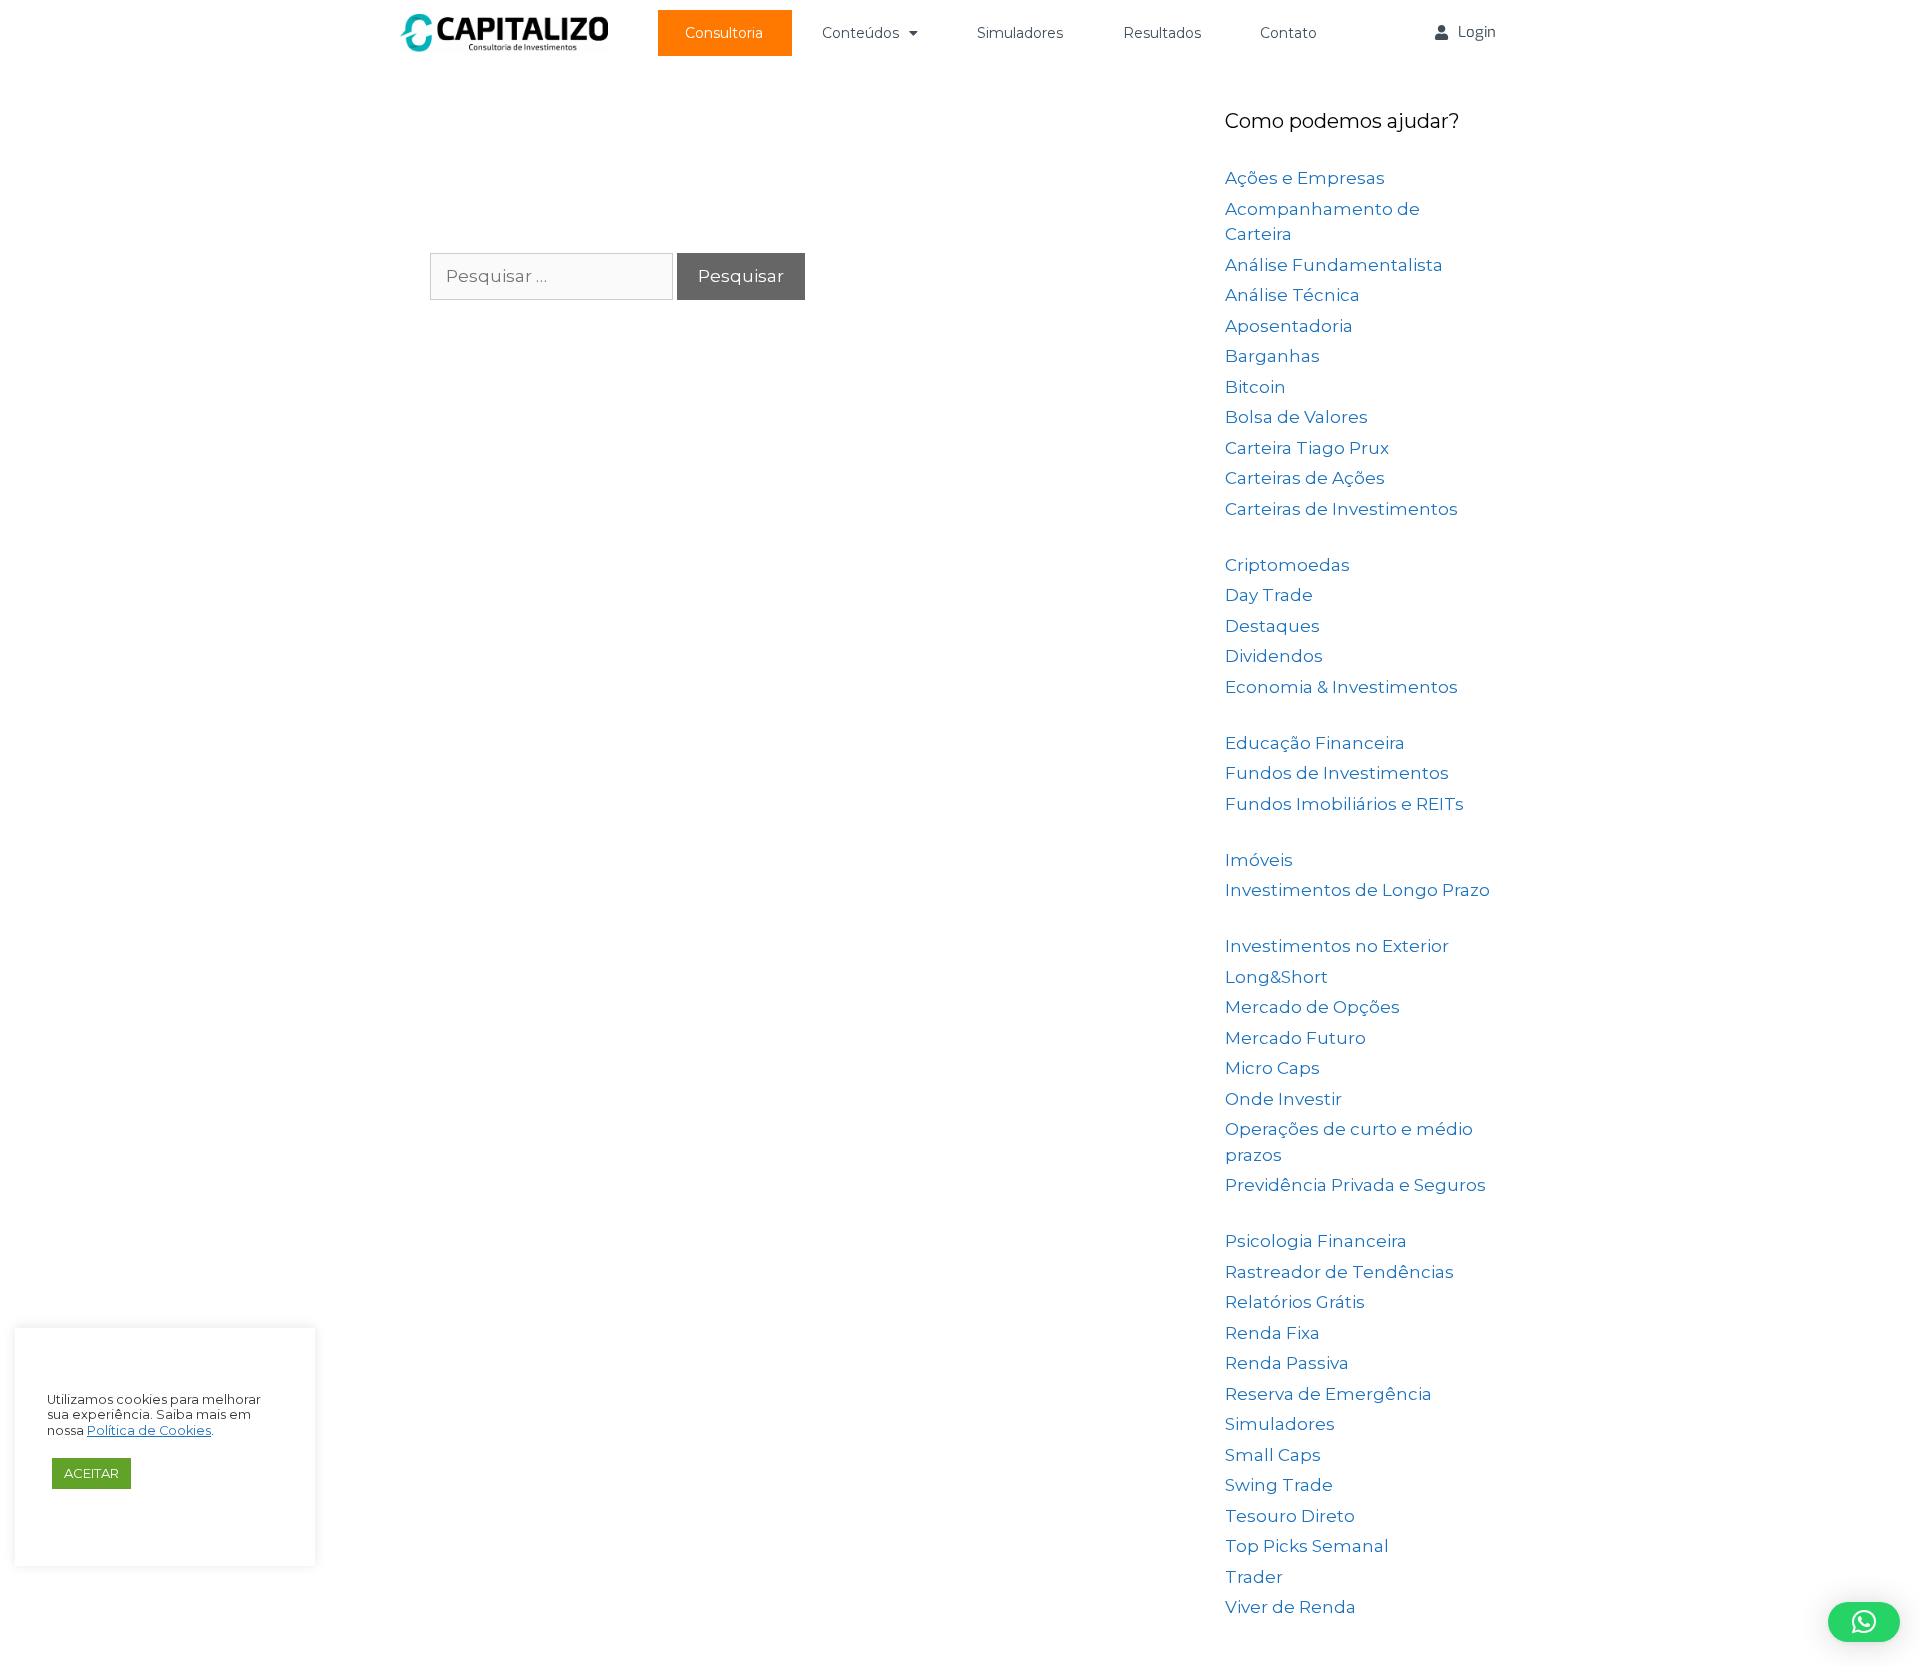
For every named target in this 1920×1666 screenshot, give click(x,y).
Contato (1288, 33)
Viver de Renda (1290, 1607)
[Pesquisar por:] (553, 276)
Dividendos (1274, 656)
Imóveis (1259, 860)
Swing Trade (1279, 1485)
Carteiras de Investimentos (1341, 509)
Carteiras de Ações (1305, 478)
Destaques (1272, 626)
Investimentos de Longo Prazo (1357, 890)
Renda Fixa (1272, 1333)
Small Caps (1273, 1455)
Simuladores (1020, 33)
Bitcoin (1255, 387)
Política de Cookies (149, 1430)
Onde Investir (1283, 1099)
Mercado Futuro (1295, 1038)
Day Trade (1269, 595)
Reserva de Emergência (1328, 1394)
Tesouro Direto (1290, 1516)
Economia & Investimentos (1341, 687)
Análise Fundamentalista (1334, 265)
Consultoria (724, 33)
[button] (1864, 1622)
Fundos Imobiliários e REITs (1344, 804)
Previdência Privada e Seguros (1355, 1185)
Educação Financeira (1315, 743)
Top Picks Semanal (1307, 1546)
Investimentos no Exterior (1337, 946)
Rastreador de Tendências (1339, 1272)
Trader (1254, 1577)
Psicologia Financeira (1316, 1241)
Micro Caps (1272, 1068)
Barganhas (1272, 356)
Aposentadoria (1289, 326)
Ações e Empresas (1305, 178)
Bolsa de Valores (1296, 417)
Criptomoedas (1287, 565)
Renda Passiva (1287, 1363)
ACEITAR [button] (91, 1473)
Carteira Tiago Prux (1307, 448)
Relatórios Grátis (1295, 1302)
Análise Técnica (1292, 295)
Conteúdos (860, 33)
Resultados (1162, 33)
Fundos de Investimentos (1337, 773)
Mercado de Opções (1312, 1007)
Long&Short (1276, 977)
